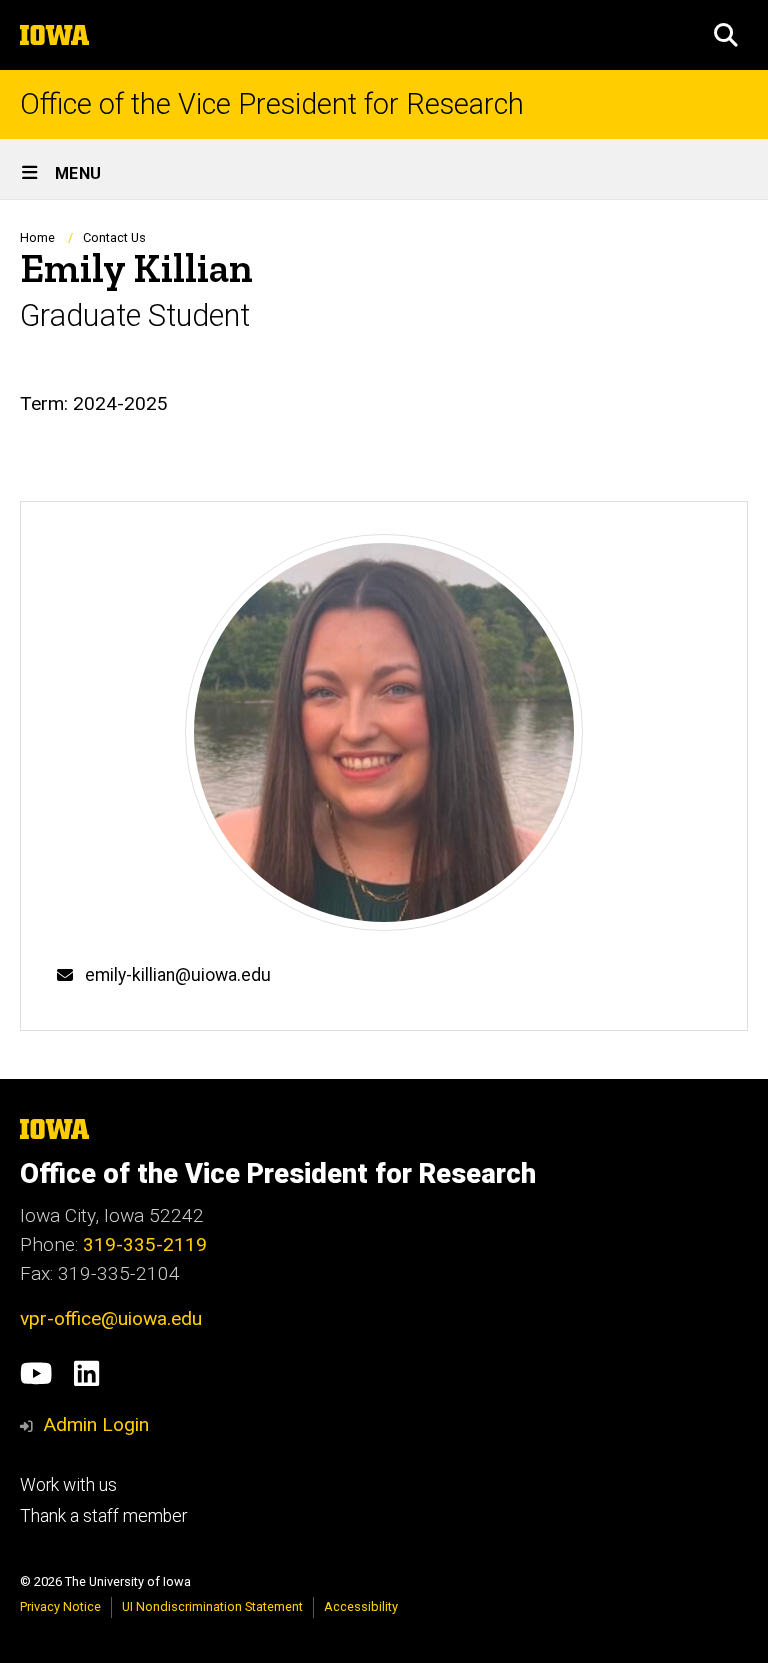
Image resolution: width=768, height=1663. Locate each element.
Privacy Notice (60, 1606)
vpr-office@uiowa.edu (111, 1318)
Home (37, 237)
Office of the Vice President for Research (272, 104)
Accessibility (361, 1606)
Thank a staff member (103, 1516)
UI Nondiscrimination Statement (212, 1606)
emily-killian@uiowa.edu (178, 975)
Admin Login (96, 1424)
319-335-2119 (145, 1244)
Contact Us (114, 237)
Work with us (68, 1485)
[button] (726, 35)
